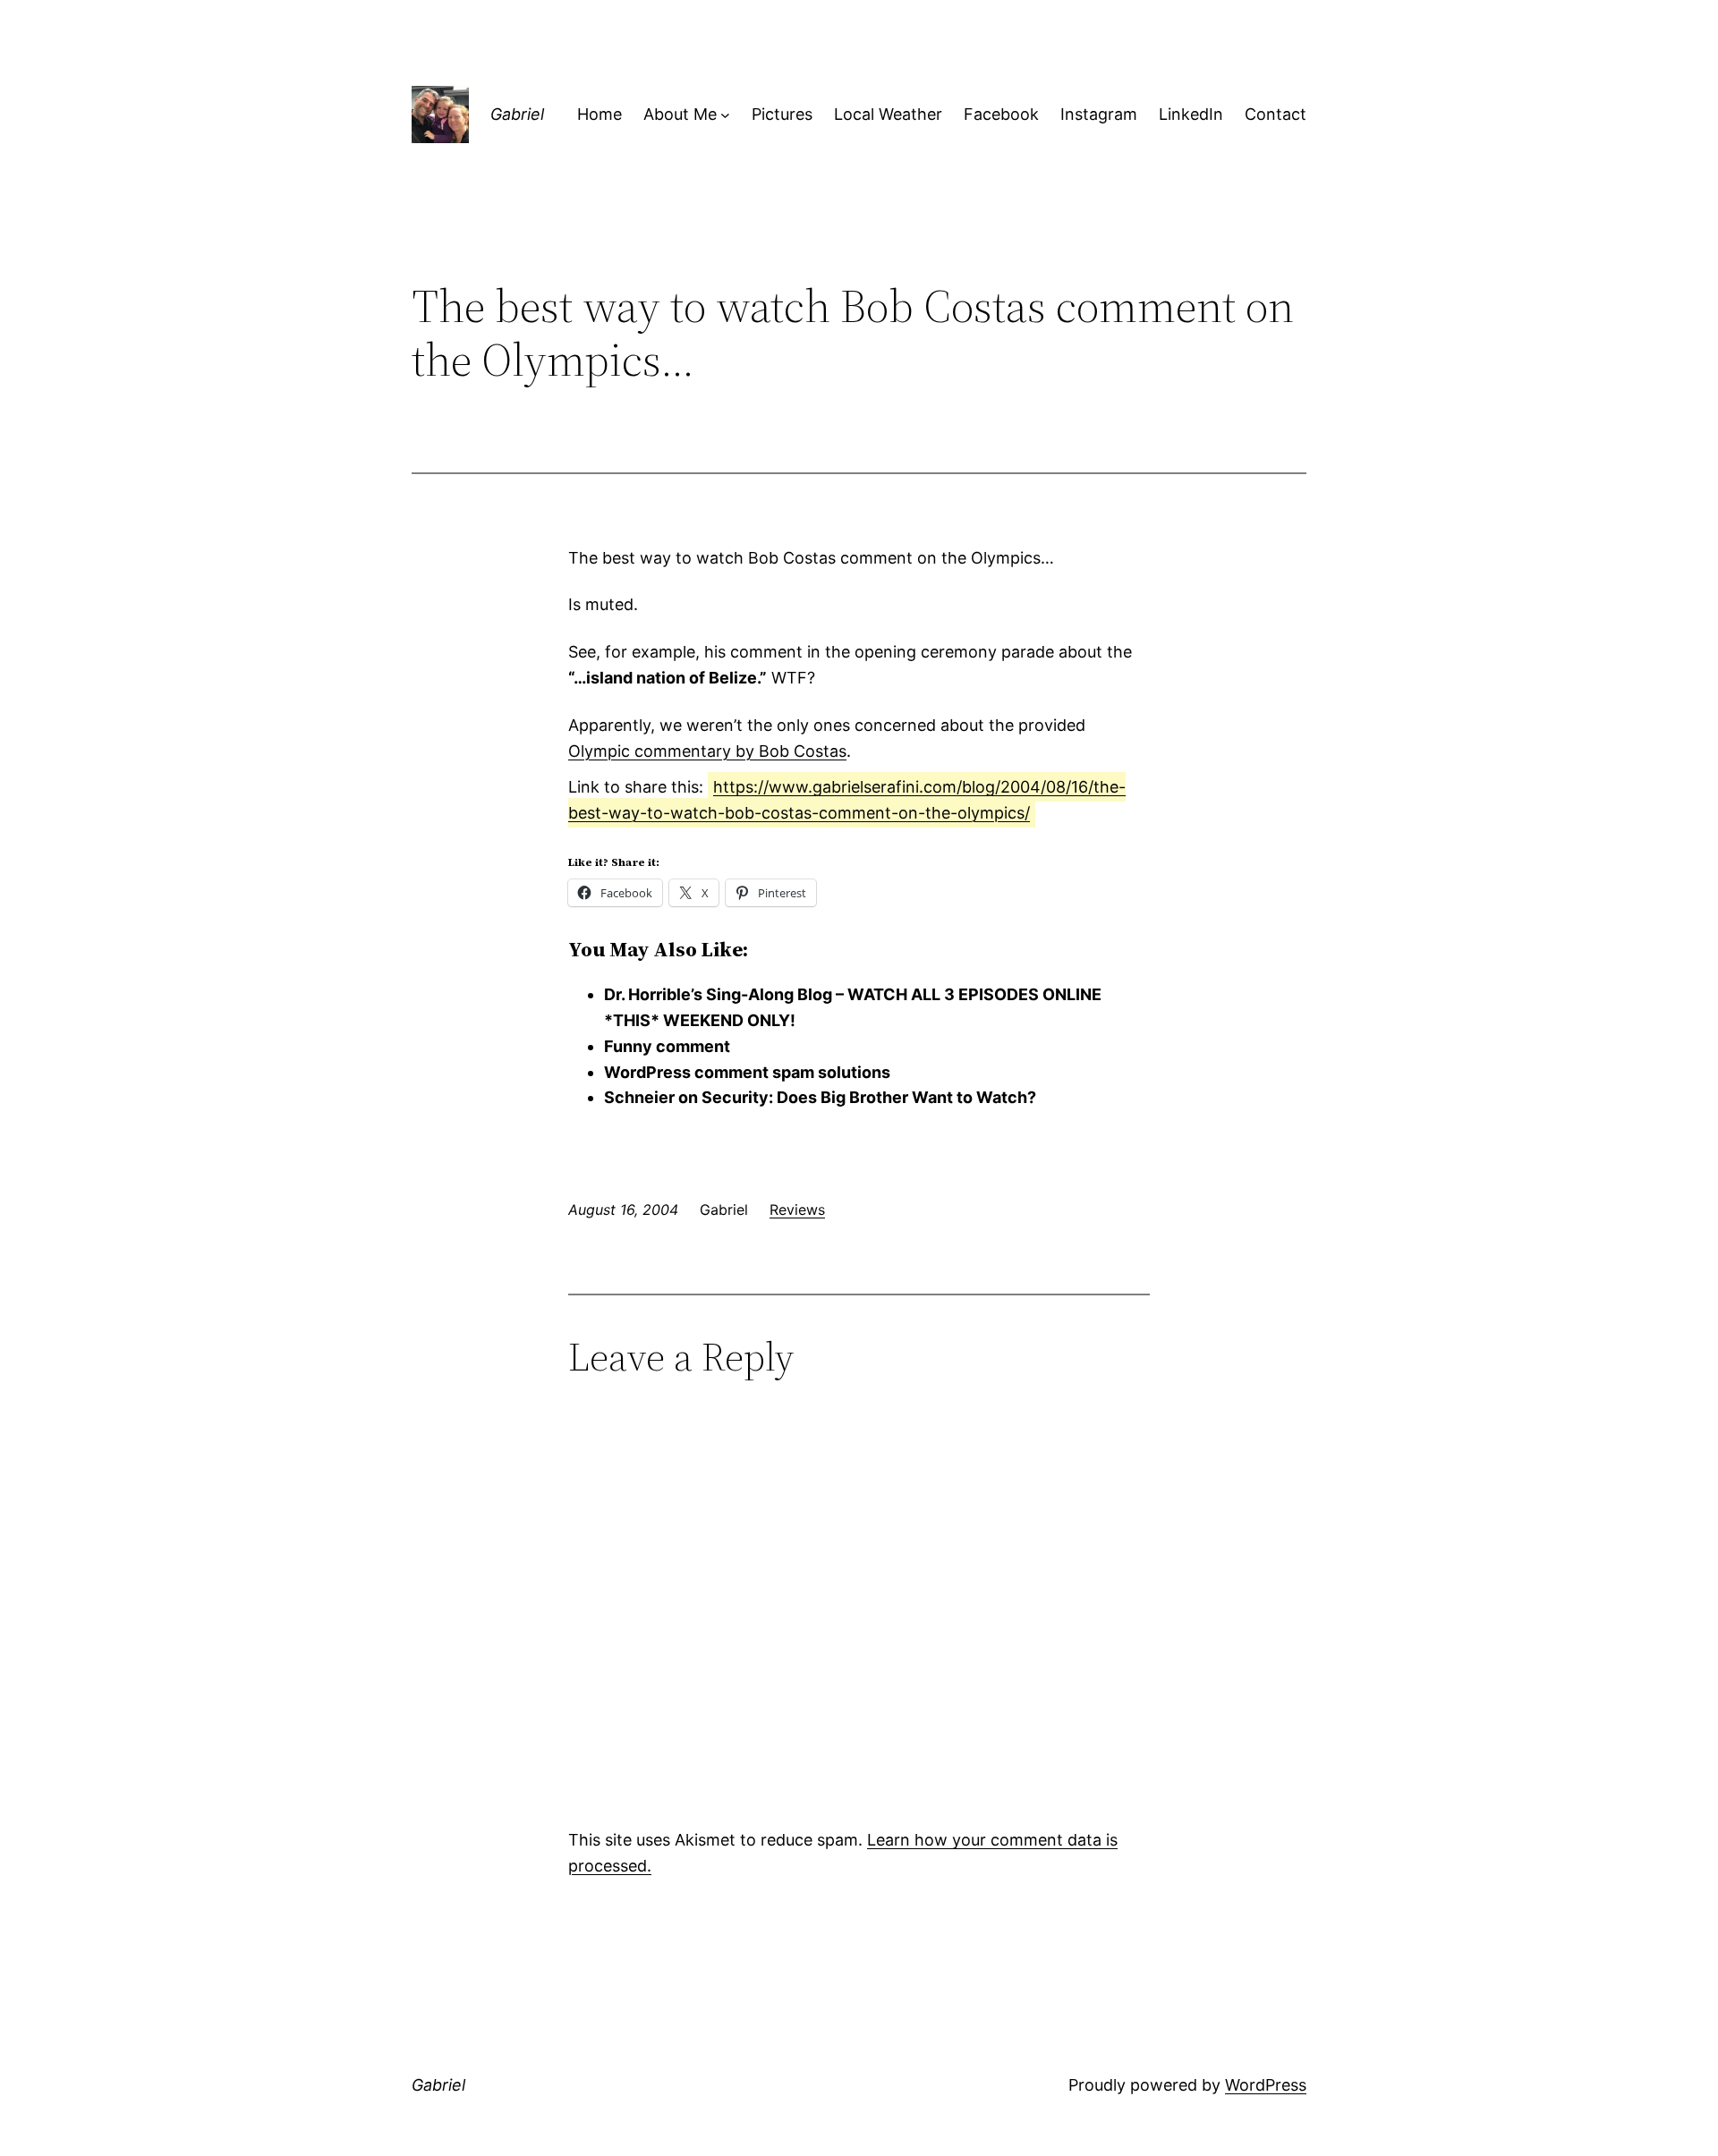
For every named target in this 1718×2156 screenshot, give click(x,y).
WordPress (1266, 2085)
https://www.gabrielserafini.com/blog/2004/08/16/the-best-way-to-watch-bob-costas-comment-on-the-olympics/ (847, 800)
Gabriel (517, 114)
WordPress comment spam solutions (747, 1072)
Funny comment (667, 1046)
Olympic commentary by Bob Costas (707, 751)
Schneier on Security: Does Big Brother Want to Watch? (820, 1097)
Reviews (797, 1210)
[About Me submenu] (725, 115)
